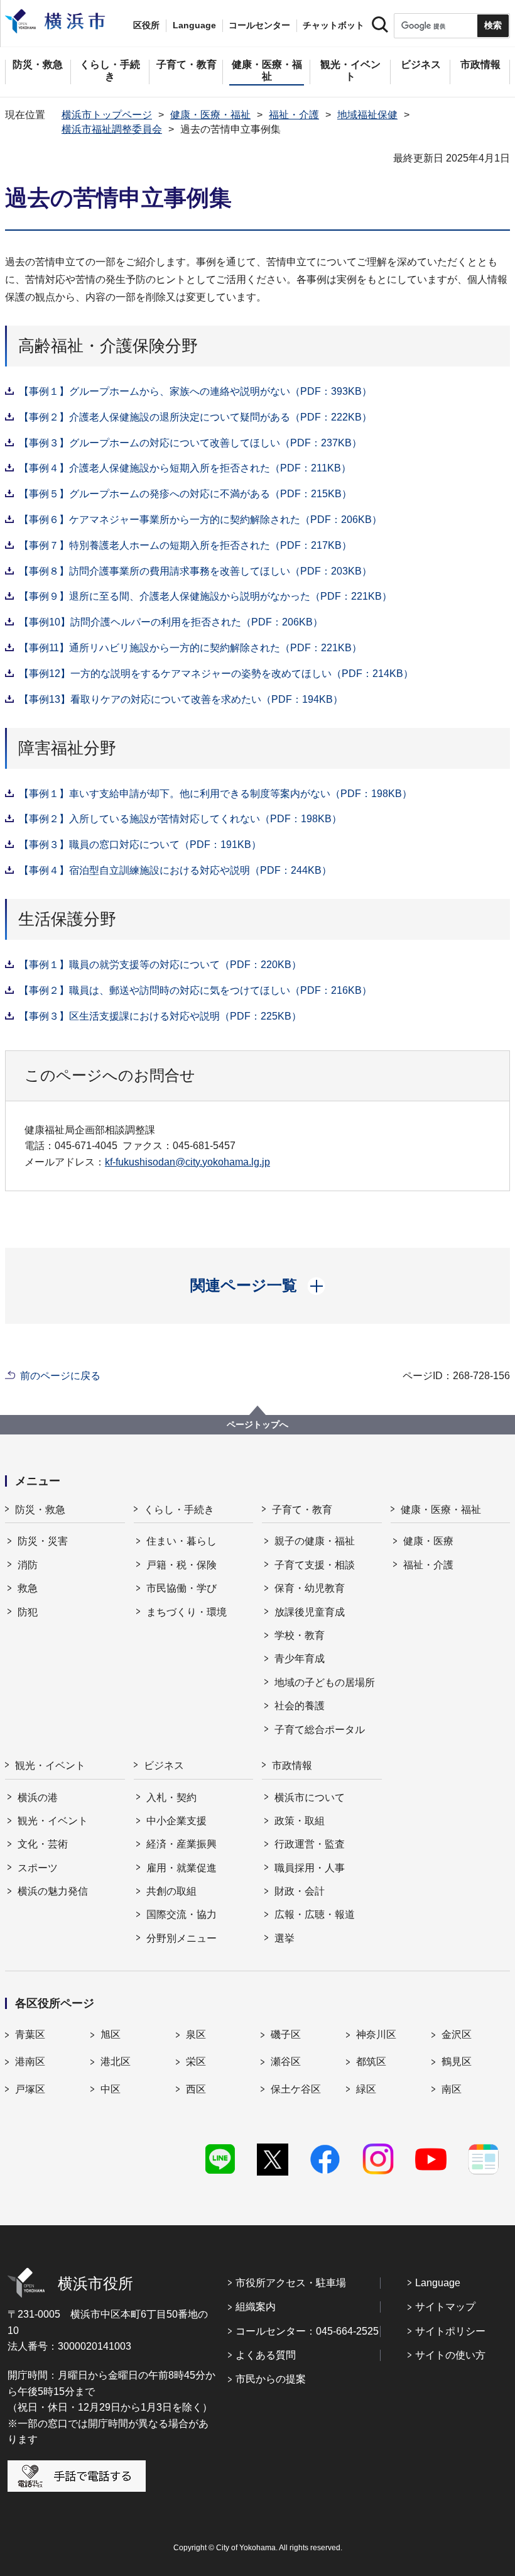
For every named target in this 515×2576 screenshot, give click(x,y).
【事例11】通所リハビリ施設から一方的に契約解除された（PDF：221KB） (190, 648)
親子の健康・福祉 (315, 1541)
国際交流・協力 (182, 1914)
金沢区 (457, 2034)
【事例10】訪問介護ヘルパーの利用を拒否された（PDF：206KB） (171, 622)
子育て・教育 (302, 1510)
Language (438, 2283)
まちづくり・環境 (187, 1612)
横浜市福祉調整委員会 (112, 129)
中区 (111, 2089)
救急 (28, 1588)
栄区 (196, 2061)
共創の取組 (171, 1891)
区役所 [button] (146, 25)
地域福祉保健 (367, 115)
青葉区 (30, 2034)
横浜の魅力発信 (53, 1891)
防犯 (28, 1612)
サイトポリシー (450, 2331)
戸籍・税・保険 (182, 1565)
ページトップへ (257, 1424)
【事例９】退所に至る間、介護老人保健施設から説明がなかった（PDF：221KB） (205, 596)
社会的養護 (300, 1706)
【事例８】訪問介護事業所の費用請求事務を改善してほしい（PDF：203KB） (195, 571)
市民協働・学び (182, 1588)
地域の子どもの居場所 (325, 1682)
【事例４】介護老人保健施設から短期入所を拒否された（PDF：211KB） (185, 468)
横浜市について (310, 1797)
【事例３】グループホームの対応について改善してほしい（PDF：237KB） (190, 443)
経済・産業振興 (182, 1844)
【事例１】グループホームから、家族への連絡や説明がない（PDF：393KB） (195, 391)
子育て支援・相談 (315, 1565)
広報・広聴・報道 (315, 1914)
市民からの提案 (271, 2379)
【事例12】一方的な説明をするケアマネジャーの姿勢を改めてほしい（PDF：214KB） (216, 674)
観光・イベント (50, 1765)
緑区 (366, 2089)
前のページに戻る (60, 1376)
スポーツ (38, 1868)
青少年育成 (300, 1659)
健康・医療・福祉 (210, 115)
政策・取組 (300, 1821)
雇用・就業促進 (182, 1868)
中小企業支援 (176, 1821)
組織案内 (256, 2307)
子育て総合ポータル (320, 1730)
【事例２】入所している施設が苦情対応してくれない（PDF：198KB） (180, 819)
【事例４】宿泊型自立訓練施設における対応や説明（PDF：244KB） (175, 870)
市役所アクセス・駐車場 (291, 2283)
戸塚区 (30, 2089)
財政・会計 (300, 1891)
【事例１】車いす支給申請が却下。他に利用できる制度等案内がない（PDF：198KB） (215, 794)
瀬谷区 (286, 2061)
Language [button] (194, 25)
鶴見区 (457, 2061)
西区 (196, 2089)
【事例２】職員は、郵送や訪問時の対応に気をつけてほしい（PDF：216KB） (195, 990)
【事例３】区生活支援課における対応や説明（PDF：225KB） (160, 1016)
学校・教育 (300, 1635)
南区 (452, 2089)
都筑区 (371, 2061)
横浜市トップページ (107, 115)
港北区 (116, 2061)
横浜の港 (38, 1797)
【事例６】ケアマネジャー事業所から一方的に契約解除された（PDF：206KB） (200, 520)
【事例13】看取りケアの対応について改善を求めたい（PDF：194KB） (181, 699)
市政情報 (292, 1765)
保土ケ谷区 (296, 2089)
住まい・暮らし (182, 1541)
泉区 (196, 2034)
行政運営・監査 (310, 1844)
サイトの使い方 (450, 2355)
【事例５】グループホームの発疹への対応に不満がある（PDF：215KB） (185, 494)
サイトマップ (445, 2307)
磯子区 (286, 2034)
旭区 (111, 2034)
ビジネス (164, 1765)
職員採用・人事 (310, 1868)
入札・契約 (171, 1797)
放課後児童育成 (310, 1612)
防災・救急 (40, 1510)
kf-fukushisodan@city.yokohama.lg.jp (187, 1162)
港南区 (30, 2061)
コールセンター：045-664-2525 (307, 2331)
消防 (28, 1565)
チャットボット (333, 25)
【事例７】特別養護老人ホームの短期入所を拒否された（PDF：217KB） (185, 545)
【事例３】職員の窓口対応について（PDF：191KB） (140, 845)
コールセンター (259, 25)
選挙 (285, 1938)
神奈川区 (376, 2034)
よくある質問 (266, 2355)
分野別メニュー (182, 1938)
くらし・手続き (179, 1510)
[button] (258, 1285)
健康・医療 (428, 1541)
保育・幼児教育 (310, 1588)
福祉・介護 (294, 115)
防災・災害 (43, 1541)
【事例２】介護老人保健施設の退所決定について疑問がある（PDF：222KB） (195, 417)
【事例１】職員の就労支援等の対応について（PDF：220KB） (160, 965)
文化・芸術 (43, 1844)
